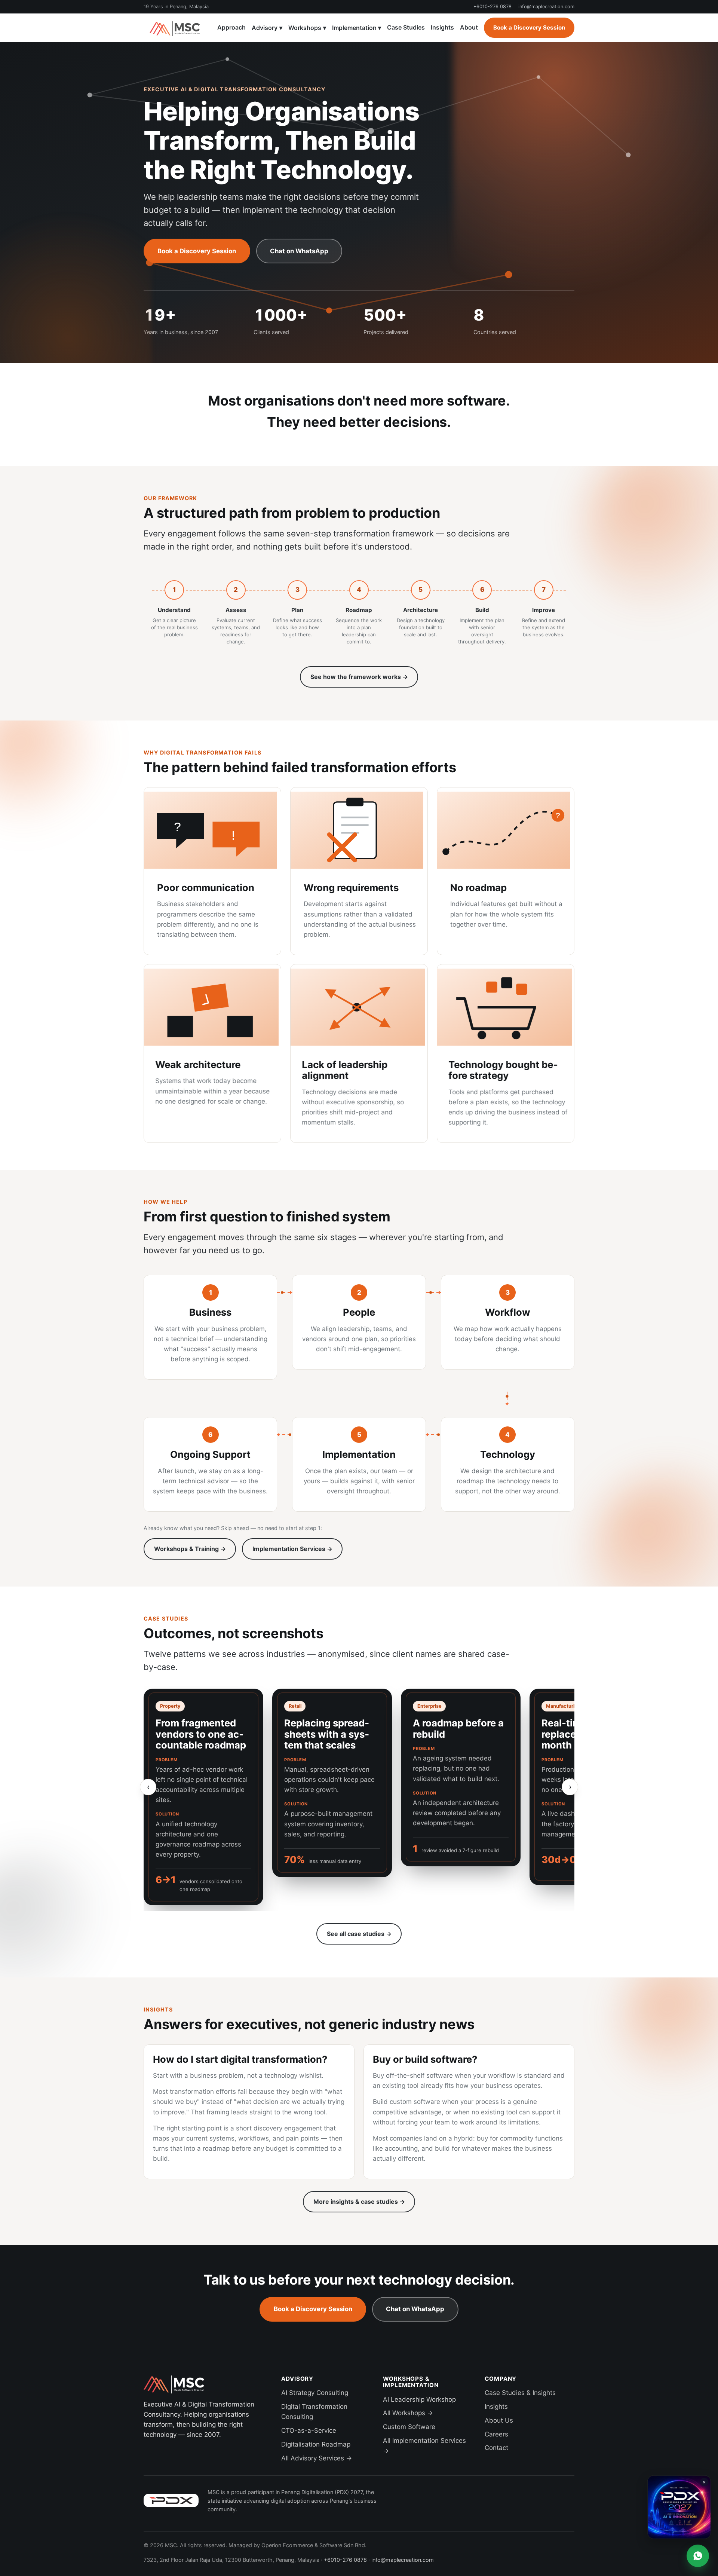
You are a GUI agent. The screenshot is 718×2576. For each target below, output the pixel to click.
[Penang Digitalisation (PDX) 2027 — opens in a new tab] (171, 2500)
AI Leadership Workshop (419, 2399)
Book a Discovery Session (529, 27)
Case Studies (406, 27)
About (469, 27)
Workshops (307, 28)
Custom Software (409, 2427)
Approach (231, 27)
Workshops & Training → (190, 1549)
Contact (496, 2448)
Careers (496, 2434)
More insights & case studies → (359, 2202)
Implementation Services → (292, 1549)
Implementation (357, 28)
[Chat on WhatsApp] (698, 2556)
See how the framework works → (359, 677)
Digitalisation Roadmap (316, 2444)
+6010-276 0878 (493, 7)
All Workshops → (408, 2413)
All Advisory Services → (317, 2458)
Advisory (267, 28)
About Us (499, 2420)
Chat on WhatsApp (299, 251)
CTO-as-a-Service (309, 2430)
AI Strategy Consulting (315, 2393)
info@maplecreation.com (546, 7)
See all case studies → (359, 1934)
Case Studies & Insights (520, 2393)
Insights (442, 27)
